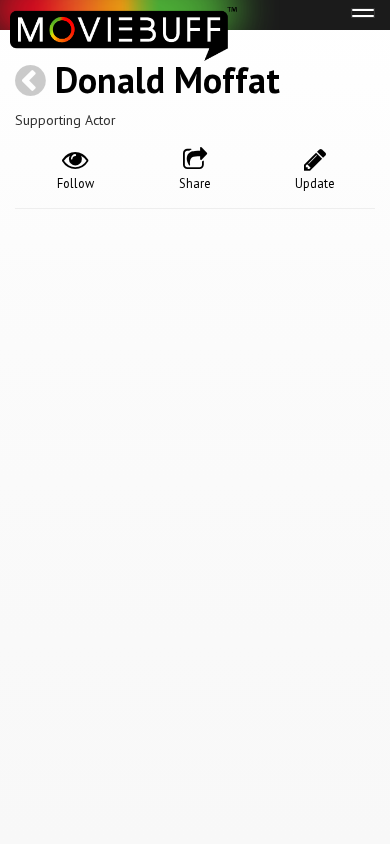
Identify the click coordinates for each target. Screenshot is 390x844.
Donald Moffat (167, 79)
